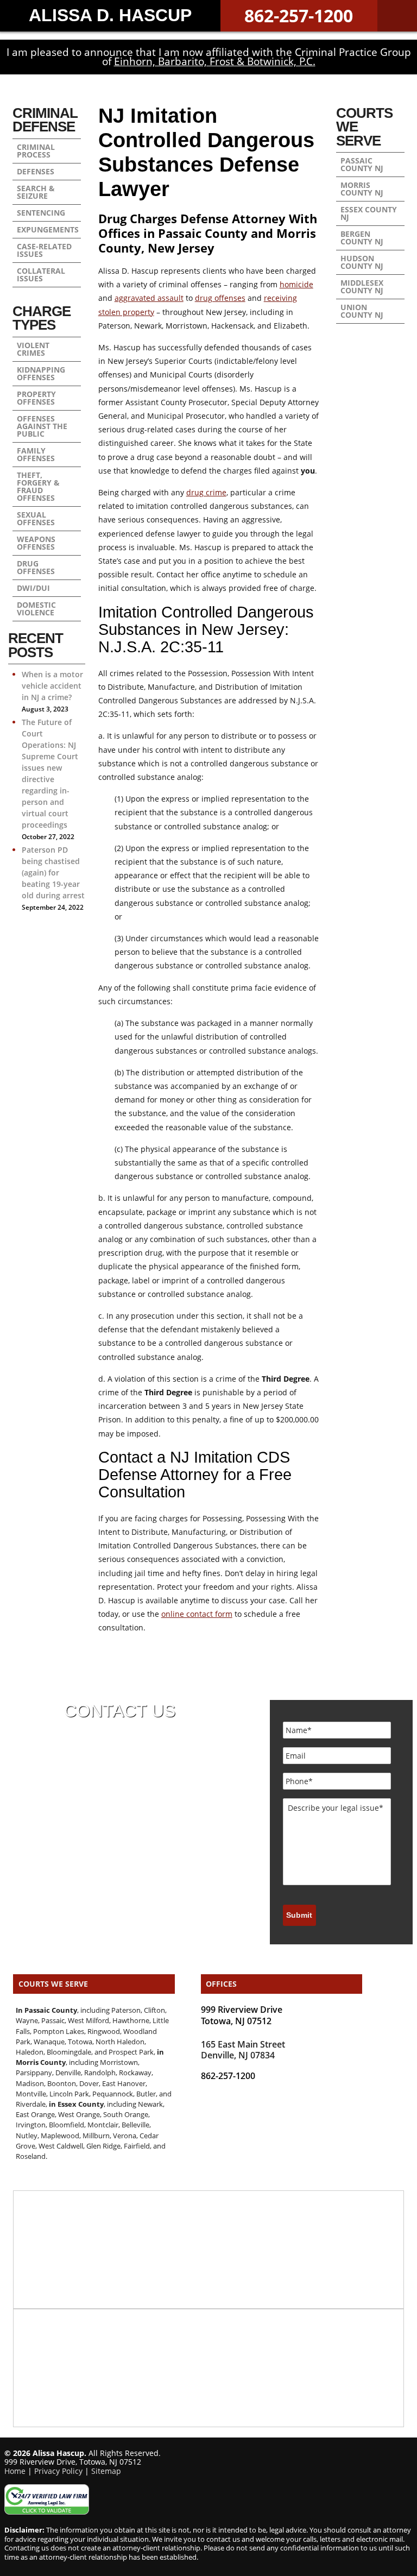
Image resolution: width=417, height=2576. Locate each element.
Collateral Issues (41, 275)
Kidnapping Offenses (41, 373)
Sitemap (106, 2471)
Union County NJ (362, 311)
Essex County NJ (369, 213)
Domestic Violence (36, 609)
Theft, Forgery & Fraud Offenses (38, 486)
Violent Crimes (33, 349)
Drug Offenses (36, 567)
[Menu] (397, 16)
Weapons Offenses (36, 543)
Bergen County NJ (362, 238)
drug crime (206, 492)
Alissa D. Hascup (110, 15)
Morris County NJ (362, 189)
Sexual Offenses (36, 518)
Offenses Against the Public (42, 426)
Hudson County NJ (362, 262)
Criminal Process (36, 151)
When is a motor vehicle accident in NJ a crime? (52, 686)
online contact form (197, 1614)
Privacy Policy (58, 2471)
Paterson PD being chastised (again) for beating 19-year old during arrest (53, 873)
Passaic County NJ (362, 164)
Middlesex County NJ (362, 286)
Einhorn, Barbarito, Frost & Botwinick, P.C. (215, 61)
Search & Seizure (36, 192)
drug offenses (220, 298)
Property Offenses (36, 398)
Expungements (48, 229)
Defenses (36, 171)
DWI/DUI (33, 588)
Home (15, 2471)
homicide (296, 284)
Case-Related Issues (44, 250)
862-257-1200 (299, 15)
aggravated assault (149, 298)
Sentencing (41, 213)
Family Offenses (36, 454)
